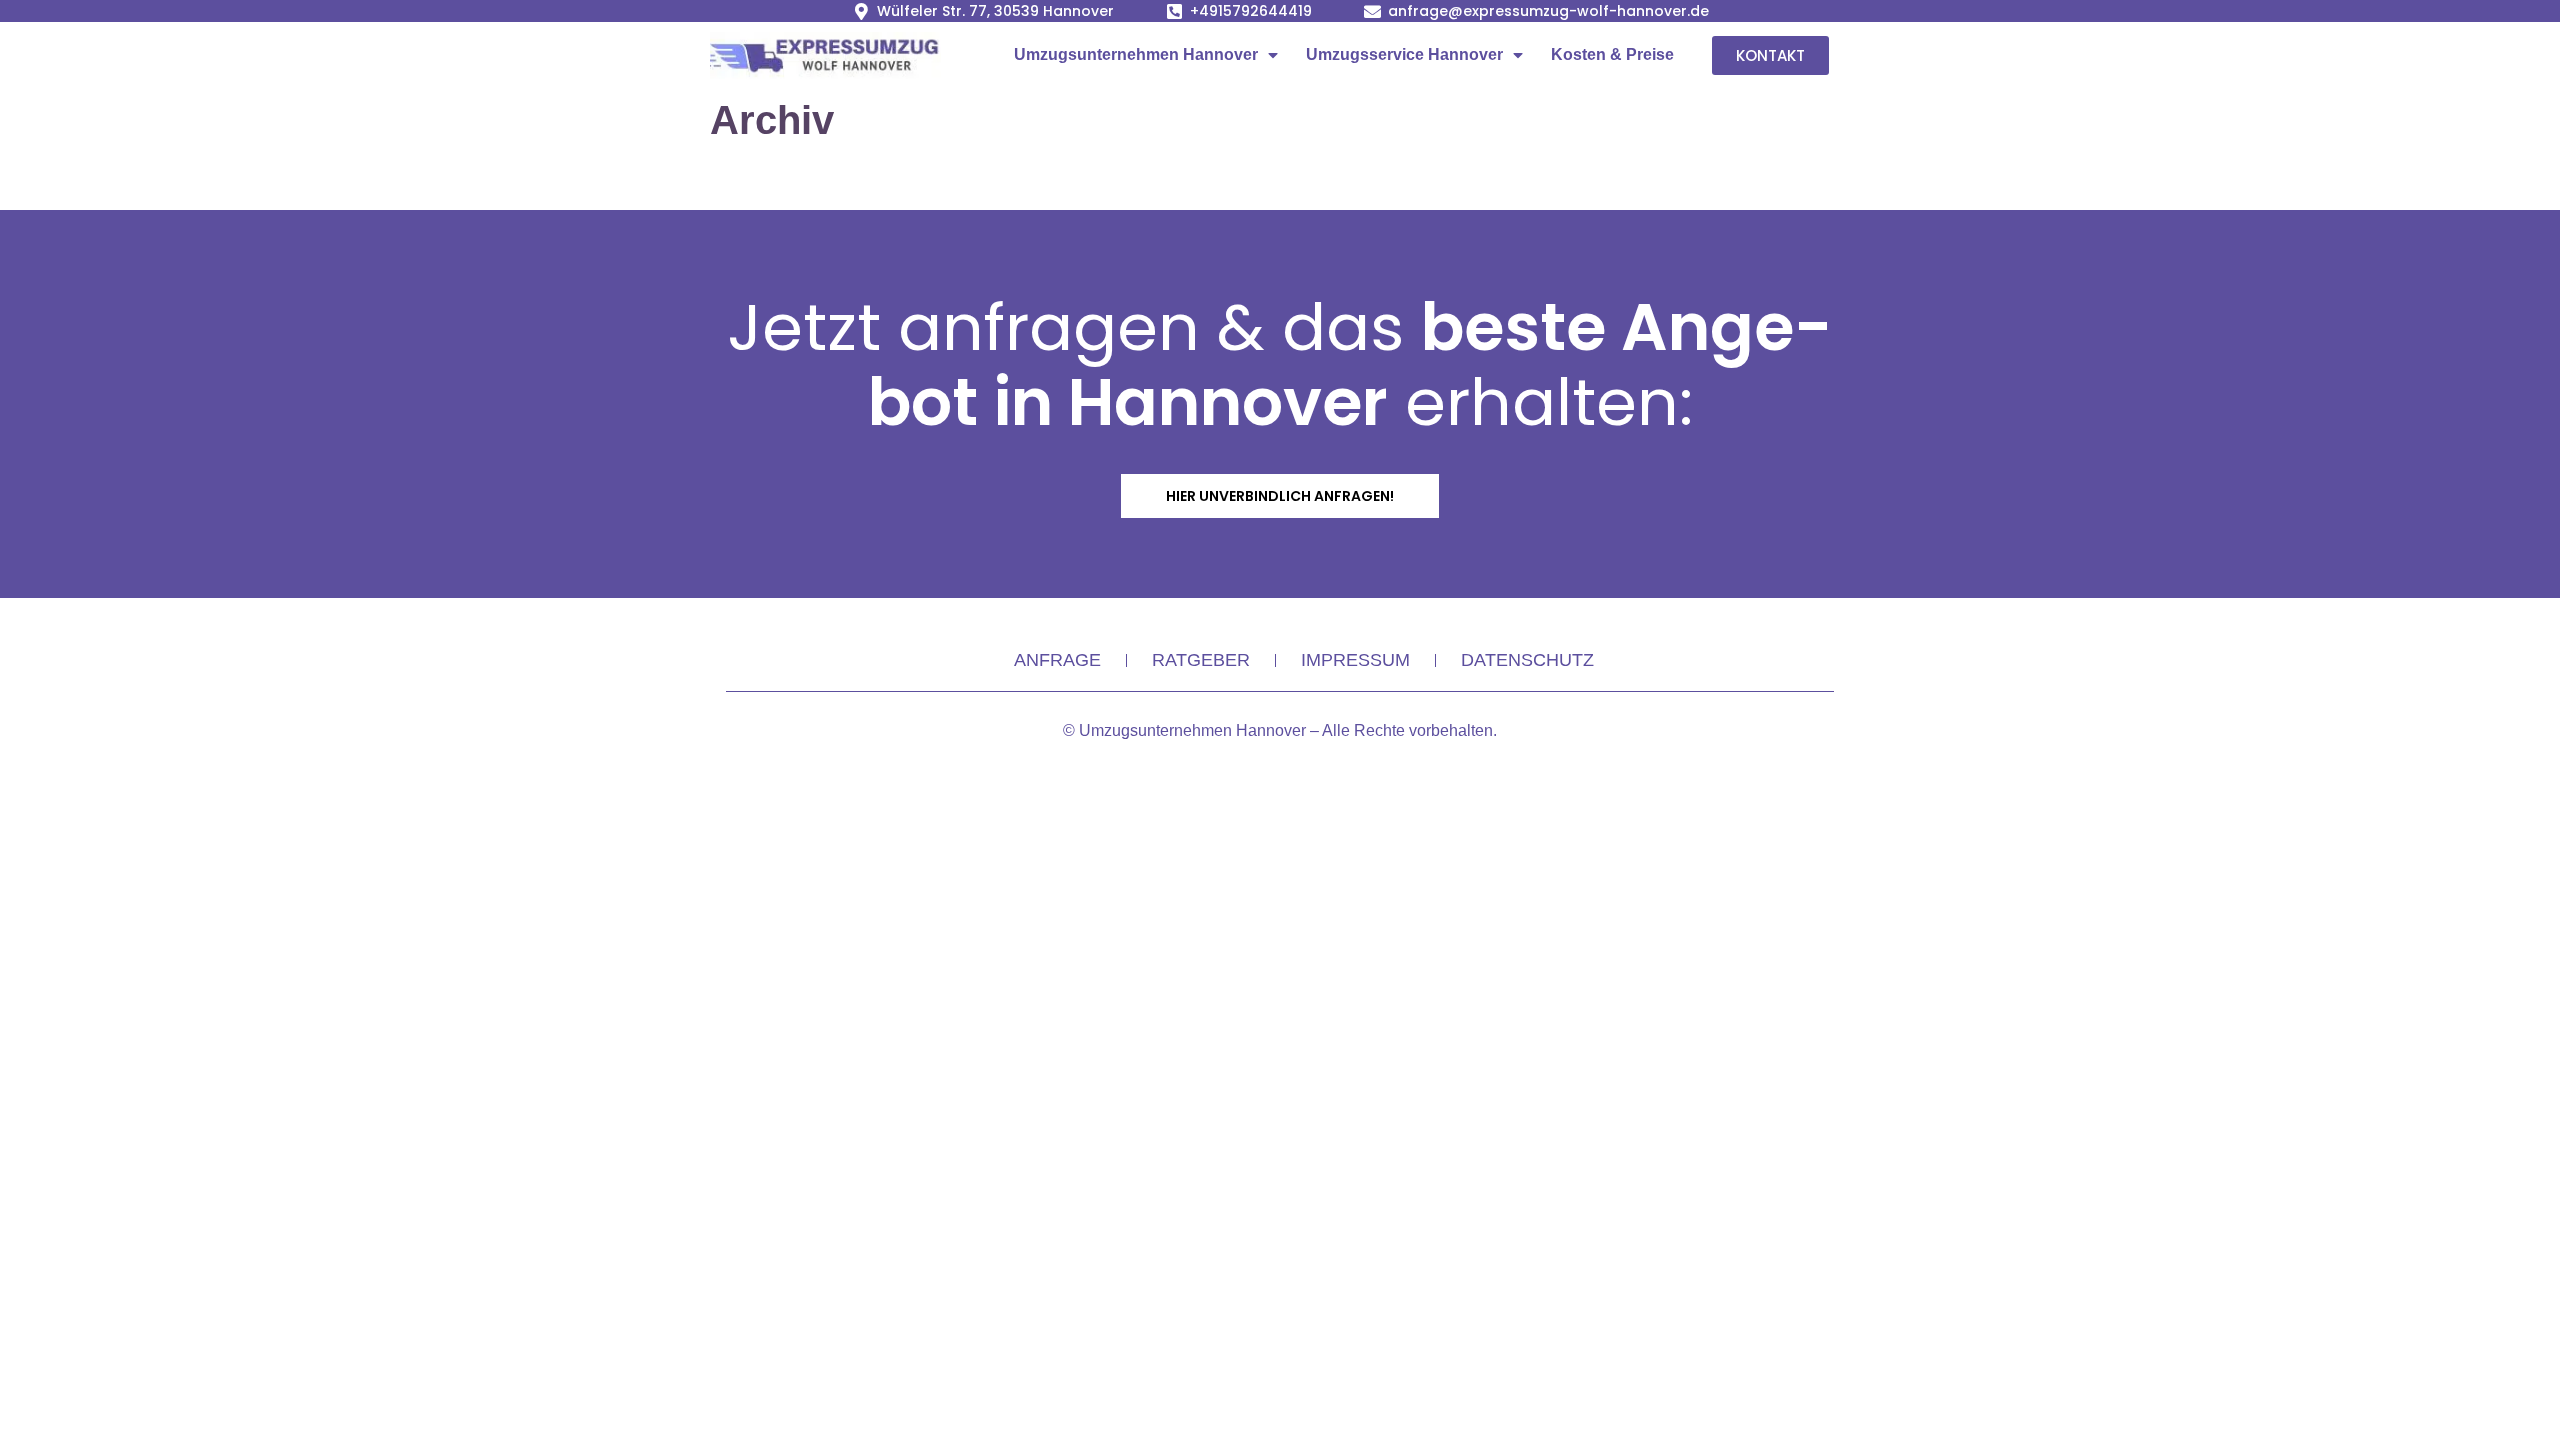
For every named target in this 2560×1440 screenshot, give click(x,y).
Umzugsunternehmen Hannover (1136, 54)
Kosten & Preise (1612, 54)
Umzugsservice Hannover (1404, 54)
